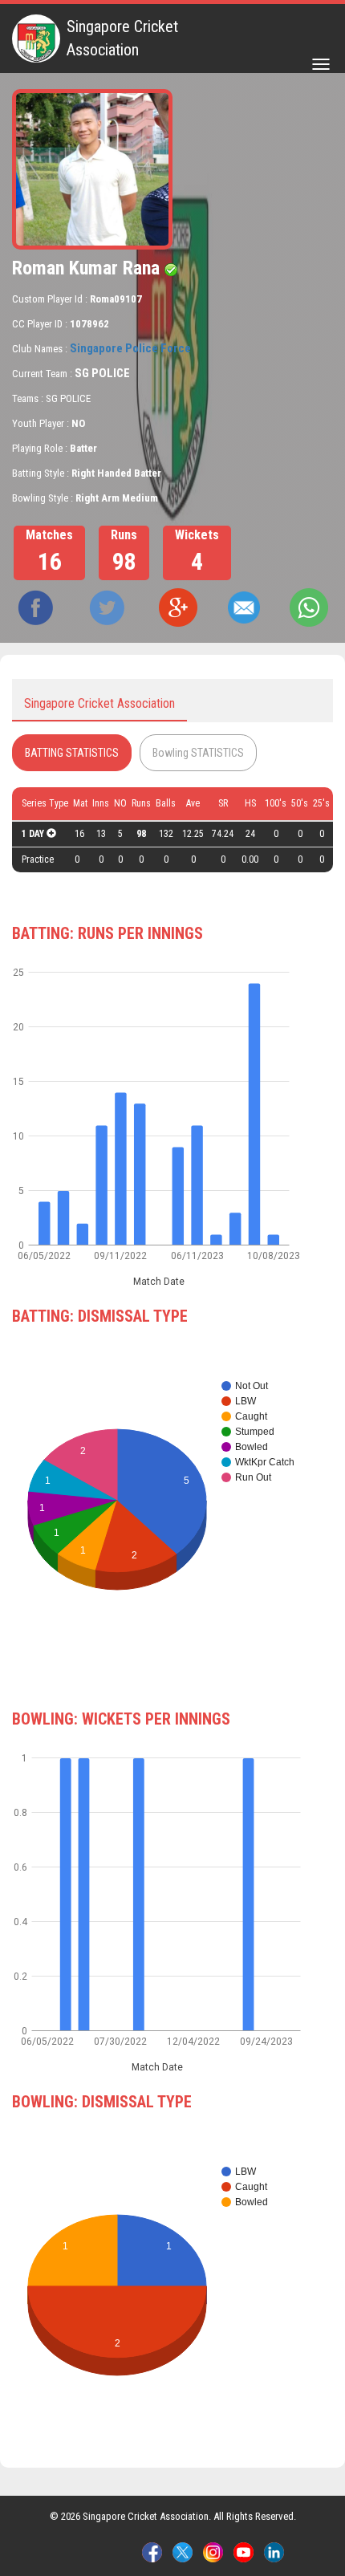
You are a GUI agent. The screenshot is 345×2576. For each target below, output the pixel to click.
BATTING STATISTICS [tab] (72, 753)
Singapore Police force (130, 348)
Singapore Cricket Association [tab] (99, 703)
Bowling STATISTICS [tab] (198, 753)
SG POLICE (102, 373)
